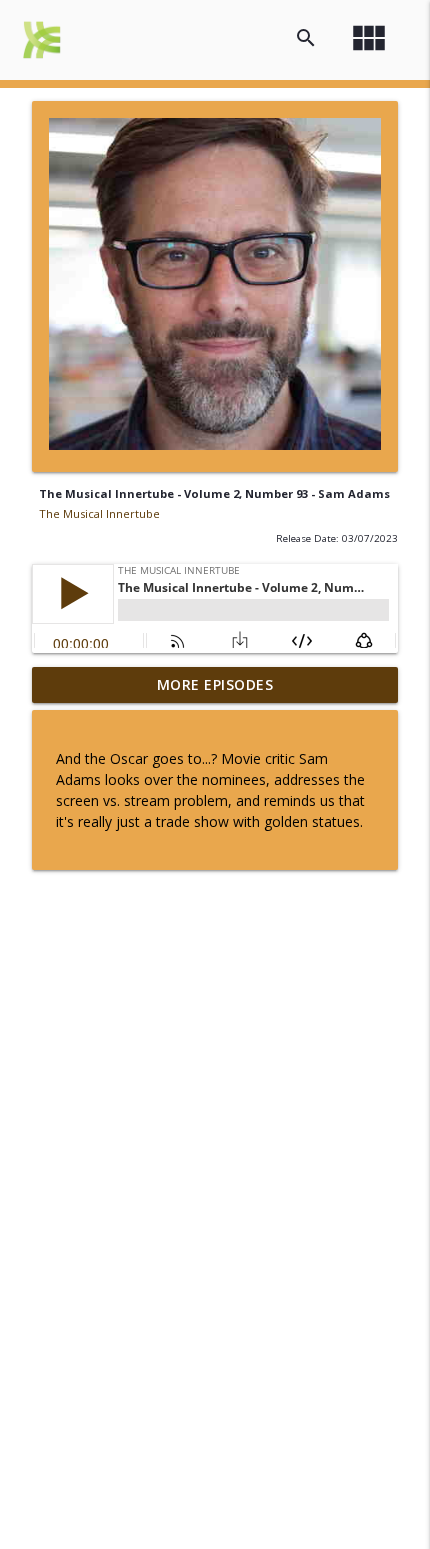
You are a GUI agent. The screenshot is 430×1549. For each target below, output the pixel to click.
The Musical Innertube (99, 513)
